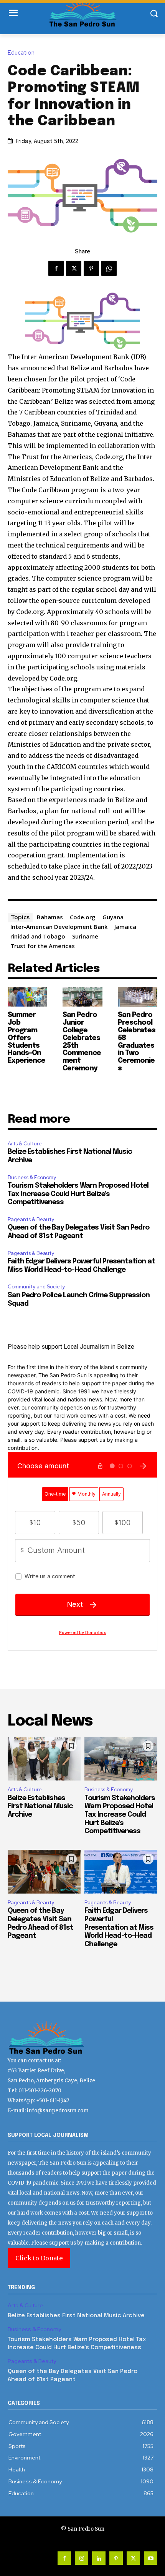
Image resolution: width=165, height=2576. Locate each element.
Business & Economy (32, 1177)
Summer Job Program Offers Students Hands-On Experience (26, 1038)
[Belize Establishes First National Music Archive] (44, 1759)
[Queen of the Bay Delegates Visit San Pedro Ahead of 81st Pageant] (44, 1872)
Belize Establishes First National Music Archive (40, 1806)
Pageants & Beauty (31, 1219)
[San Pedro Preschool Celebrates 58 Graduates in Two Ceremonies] (138, 997)
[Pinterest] (91, 268)
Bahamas (50, 917)
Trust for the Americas (43, 946)
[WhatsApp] (109, 268)
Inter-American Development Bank (59, 927)
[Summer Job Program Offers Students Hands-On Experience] (27, 997)
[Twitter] (74, 268)
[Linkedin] (99, 2558)
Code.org (83, 917)
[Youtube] (151, 2558)
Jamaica (125, 927)
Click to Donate (39, 2258)
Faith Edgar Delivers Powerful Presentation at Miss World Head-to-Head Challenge (119, 1927)
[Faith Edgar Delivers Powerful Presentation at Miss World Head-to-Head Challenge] (121, 1872)
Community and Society (36, 1287)
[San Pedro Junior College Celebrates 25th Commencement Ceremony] (82, 997)
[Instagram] (82, 2558)
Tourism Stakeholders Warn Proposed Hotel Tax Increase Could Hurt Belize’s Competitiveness (78, 1194)
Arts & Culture (25, 1144)
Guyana (113, 917)
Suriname (85, 936)
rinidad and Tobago (38, 936)
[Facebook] (56, 268)
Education (21, 53)
